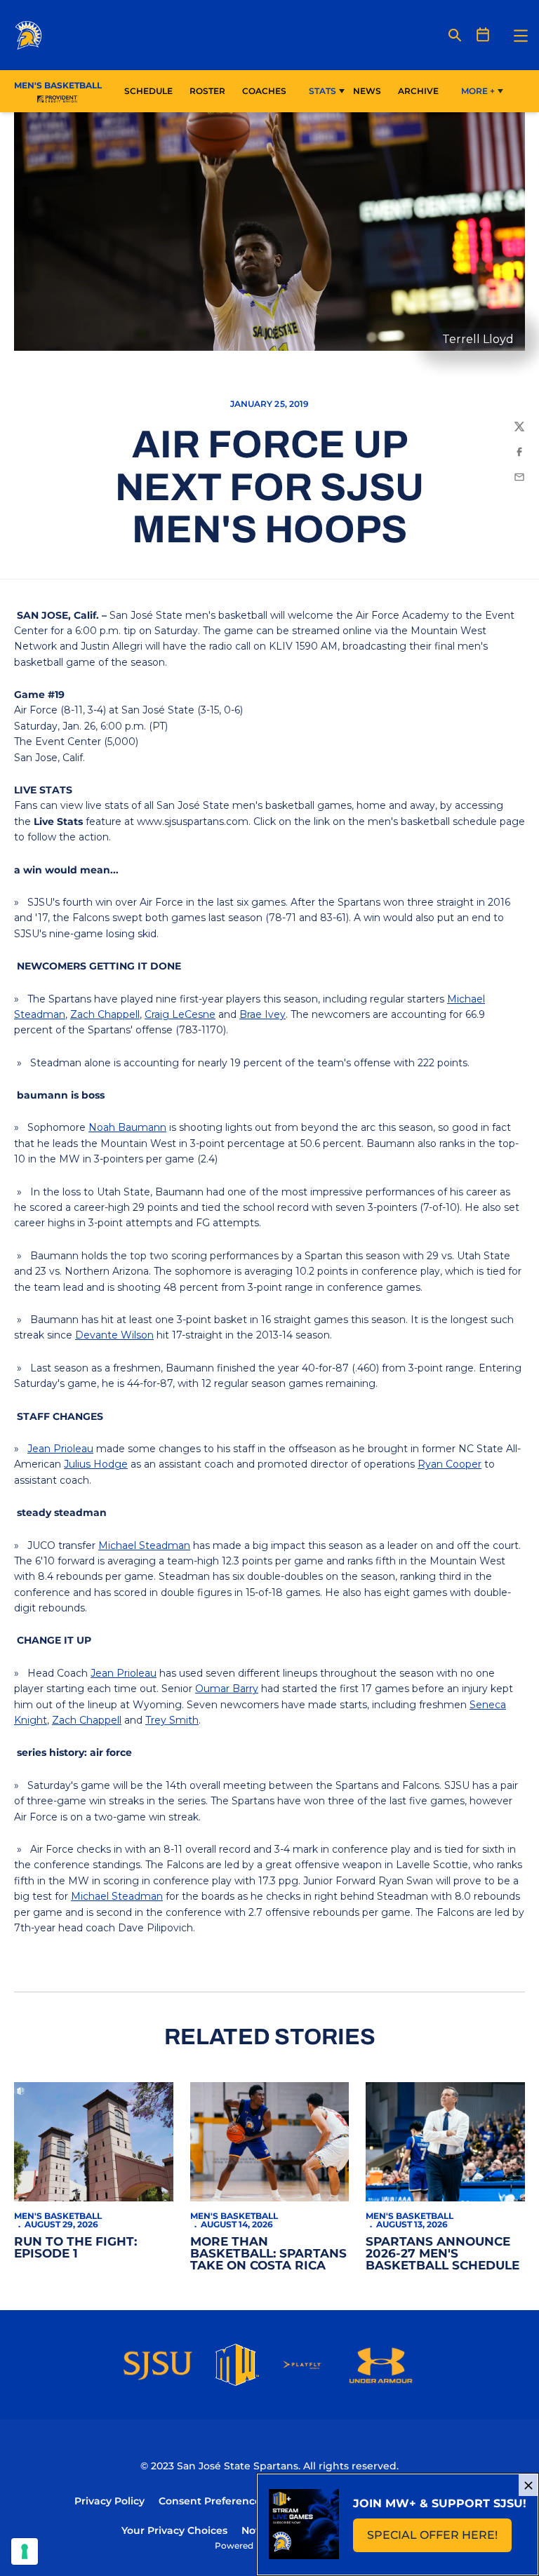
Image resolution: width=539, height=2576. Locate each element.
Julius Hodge (96, 1464)
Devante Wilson (114, 1335)
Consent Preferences (212, 2501)
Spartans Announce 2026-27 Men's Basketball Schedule (442, 2253)
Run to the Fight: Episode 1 (75, 2247)
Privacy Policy (109, 2501)
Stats (322, 91)
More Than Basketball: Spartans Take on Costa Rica (268, 2253)
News (367, 91)
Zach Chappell (105, 1014)
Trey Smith (172, 1720)
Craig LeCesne (180, 1014)
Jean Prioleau (60, 1449)
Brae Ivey (262, 1014)
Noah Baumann (127, 1127)
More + (478, 91)
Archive (418, 91)
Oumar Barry (227, 1689)
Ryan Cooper (450, 1464)
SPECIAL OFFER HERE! (439, 2539)
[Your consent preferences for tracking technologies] (25, 2551)
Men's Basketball (58, 2216)
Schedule (148, 91)
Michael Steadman (144, 1545)
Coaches (264, 91)
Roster (207, 91)
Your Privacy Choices (174, 2530)
